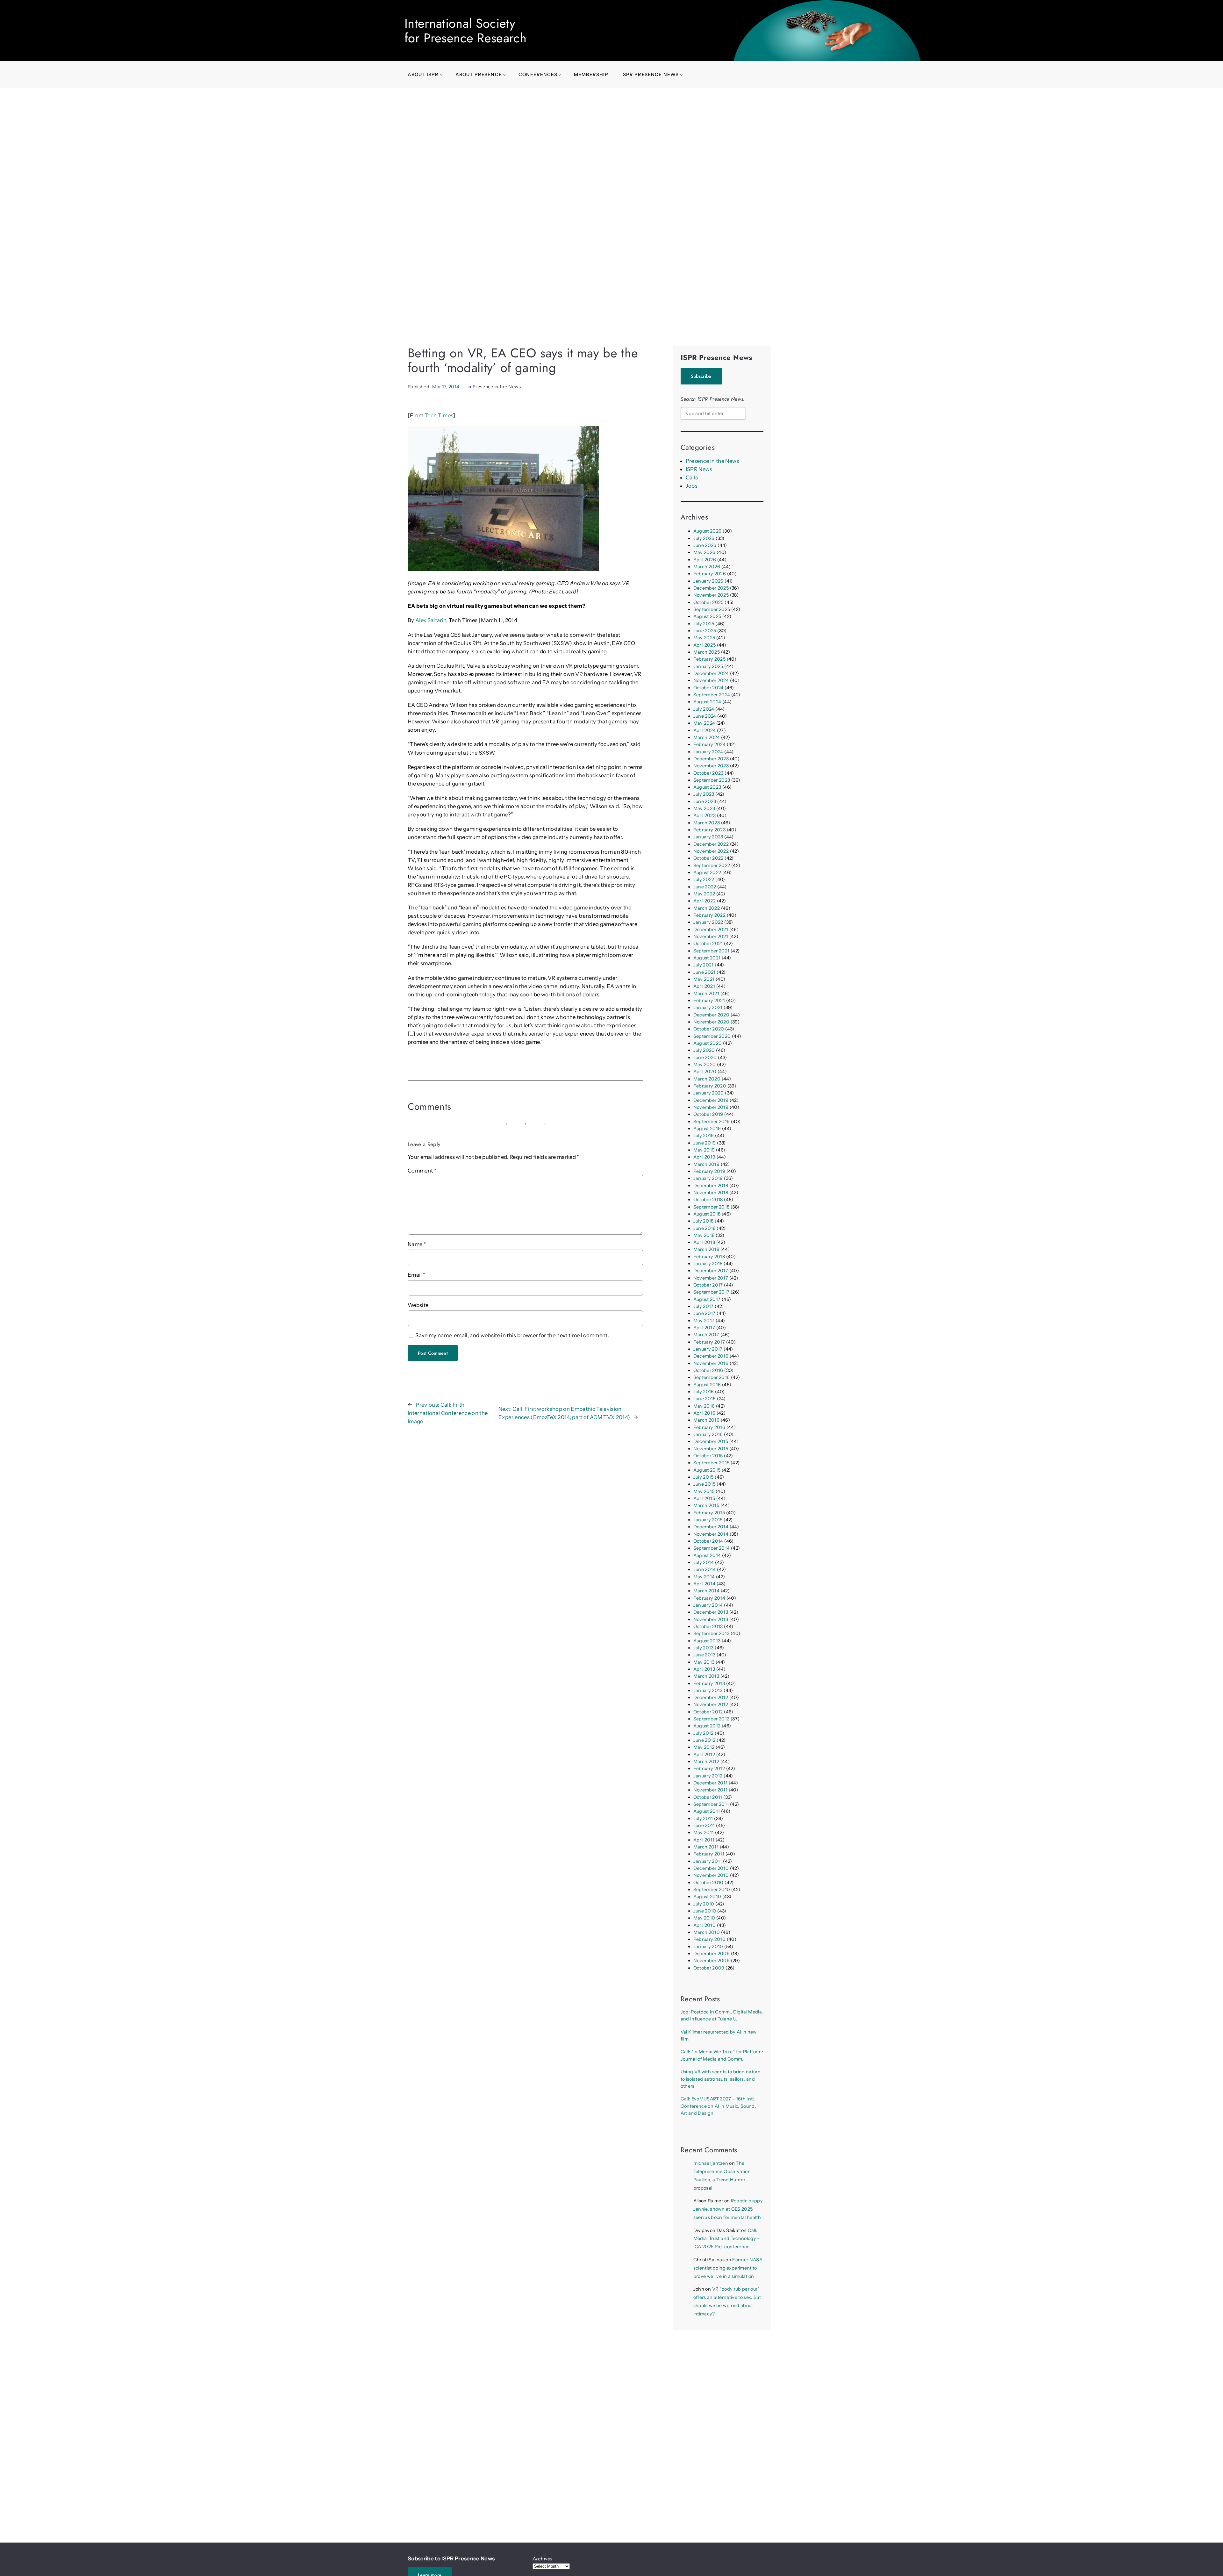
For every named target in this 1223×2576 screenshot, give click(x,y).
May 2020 (705, 1065)
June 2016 (705, 1399)
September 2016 (712, 1377)
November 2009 (712, 1961)
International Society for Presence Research (465, 31)
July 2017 (704, 1306)
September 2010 (712, 1890)
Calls (692, 477)
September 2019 (712, 1122)
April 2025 (704, 645)
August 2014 (707, 1555)
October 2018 (708, 1200)
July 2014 (704, 1562)
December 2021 (711, 929)
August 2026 (708, 531)
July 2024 (704, 709)
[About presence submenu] (504, 75)
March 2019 (706, 1164)
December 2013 (711, 1612)
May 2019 (704, 1150)
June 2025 (705, 631)
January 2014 (708, 1605)
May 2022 (704, 894)
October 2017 (708, 1285)
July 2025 (704, 624)
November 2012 (711, 1704)
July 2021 (704, 965)
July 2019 (704, 1136)
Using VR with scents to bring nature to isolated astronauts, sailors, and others (720, 2079)
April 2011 (704, 1840)
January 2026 (708, 581)
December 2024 (711, 673)
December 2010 (711, 1868)
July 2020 (704, 1050)
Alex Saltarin (431, 620)
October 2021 (708, 944)
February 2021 (709, 1001)
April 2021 (704, 986)
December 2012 (711, 1697)
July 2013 (704, 1648)
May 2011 (704, 1833)
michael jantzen (711, 2163)
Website (418, 1305)
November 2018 (711, 1193)
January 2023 (708, 837)
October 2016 (708, 1370)
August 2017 (707, 1299)
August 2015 (707, 1470)
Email (416, 1275)
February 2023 (709, 830)
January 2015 (708, 1520)
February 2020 (710, 1086)
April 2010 (704, 1925)
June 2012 (704, 1740)
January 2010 (708, 1947)
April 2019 (704, 1157)
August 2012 (707, 1726)
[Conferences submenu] (560, 75)
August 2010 (707, 1897)
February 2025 (709, 659)
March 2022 (707, 908)
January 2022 (708, 922)
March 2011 (706, 1847)
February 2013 (709, 1683)
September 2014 (712, 1548)
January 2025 (708, 666)
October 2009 (709, 1968)
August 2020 (708, 1043)
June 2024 (705, 716)
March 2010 (707, 1932)
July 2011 (703, 1819)
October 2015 (708, 1456)
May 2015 (704, 1491)
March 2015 (706, 1505)
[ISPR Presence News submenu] (681, 75)
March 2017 (706, 1335)
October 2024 (708, 688)
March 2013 (706, 1676)
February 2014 (709, 1598)
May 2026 (704, 552)
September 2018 (712, 1207)
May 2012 (704, 1747)
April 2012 (704, 1754)
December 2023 (711, 759)
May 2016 (704, 1406)
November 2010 (711, 1875)
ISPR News (699, 469)
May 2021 (704, 979)
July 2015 (704, 1477)
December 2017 (711, 1271)
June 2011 (704, 1826)
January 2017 (708, 1349)
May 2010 (704, 1918)
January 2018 (708, 1264)
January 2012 (708, 1776)
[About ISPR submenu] (441, 75)
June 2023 (705, 801)
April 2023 (704, 815)
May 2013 (704, 1662)
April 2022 (704, 901)
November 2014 (711, 1534)
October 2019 (708, 1114)
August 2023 (707, 787)
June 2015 (704, 1484)
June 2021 (704, 972)
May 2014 (704, 1577)
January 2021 (708, 1008)
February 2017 (709, 1342)
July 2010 (704, 1904)
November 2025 (711, 595)
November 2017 (711, 1278)
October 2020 (709, 1029)
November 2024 (711, 680)
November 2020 (711, 1022)
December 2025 (711, 588)
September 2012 (712, 1719)
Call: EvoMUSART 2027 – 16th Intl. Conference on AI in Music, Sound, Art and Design (718, 2106)
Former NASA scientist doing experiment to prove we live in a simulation (728, 2268)
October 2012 (708, 1712)
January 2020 (709, 1093)
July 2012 (704, 1733)
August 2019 (707, 1129)
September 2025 (712, 609)
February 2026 (710, 574)
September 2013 (712, 1633)
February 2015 (709, 1513)
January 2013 (708, 1690)
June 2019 (705, 1143)
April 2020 (705, 1072)
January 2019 (708, 1178)
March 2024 (707, 737)
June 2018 (704, 1228)
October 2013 (708, 1626)
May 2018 (704, 1235)
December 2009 (712, 1954)
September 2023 (712, 780)
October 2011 (708, 1797)
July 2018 (704, 1221)
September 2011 (711, 1804)
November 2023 (711, 766)
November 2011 (710, 1790)
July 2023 (704, 794)
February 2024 (709, 744)
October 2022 (708, 858)
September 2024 (712, 695)
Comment (422, 1171)
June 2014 (705, 1569)
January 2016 (708, 1434)
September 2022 (712, 865)
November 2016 (711, 1363)
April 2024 (704, 730)
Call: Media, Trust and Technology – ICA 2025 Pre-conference (727, 2239)
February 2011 (709, 1854)
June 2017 (704, 1313)
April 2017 (704, 1328)
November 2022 (711, 851)
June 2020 (705, 1058)
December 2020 (711, 1015)
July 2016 (704, 1392)
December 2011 (710, 1783)
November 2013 (711, 1619)
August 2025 (707, 616)
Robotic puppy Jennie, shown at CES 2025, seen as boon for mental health (728, 2209)
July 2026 (704, 538)
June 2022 (705, 887)
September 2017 (712, 1292)
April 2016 (704, 1413)
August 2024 (707, 702)
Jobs (692, 486)
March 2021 (706, 994)
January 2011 (708, 1861)
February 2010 (709, 1939)
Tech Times (439, 415)
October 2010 (708, 1883)
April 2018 (704, 1242)
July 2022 (704, 879)
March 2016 (706, 1420)
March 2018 (706, 1249)
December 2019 (711, 1100)
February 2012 (709, 1769)
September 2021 (712, 951)
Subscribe (701, 376)
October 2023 (708, 773)
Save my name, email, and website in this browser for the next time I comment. (512, 1335)
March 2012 (706, 1762)
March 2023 (707, 823)
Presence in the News (497, 387)
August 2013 (707, 1641)
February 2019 (709, 1171)
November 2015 (711, 1449)
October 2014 (708, 1541)
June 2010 (705, 1911)
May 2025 (704, 638)
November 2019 (711, 1107)
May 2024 (704, 723)
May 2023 (704, 808)
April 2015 (704, 1498)
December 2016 (711, 1356)
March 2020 (707, 1079)
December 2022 (711, 844)
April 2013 (704, 1669)
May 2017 (704, 1321)
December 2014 (711, 1527)
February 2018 (709, 1257)
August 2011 (707, 1811)
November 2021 (711, 936)
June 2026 (705, 545)
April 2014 (704, 1584)
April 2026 (705, 560)
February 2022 (709, 915)
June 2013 (704, 1655)
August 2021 (707, 958)
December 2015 (711, 1441)
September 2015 (712, 1463)
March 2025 (707, 652)
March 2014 (706, 1591)
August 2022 (707, 872)
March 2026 (707, 567)
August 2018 (707, 1214)
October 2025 (708, 602)
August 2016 (707, 1385)
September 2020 (712, 1036)
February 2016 (709, 1427)
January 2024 (708, 752)
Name (417, 1244)
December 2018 (711, 1186)
